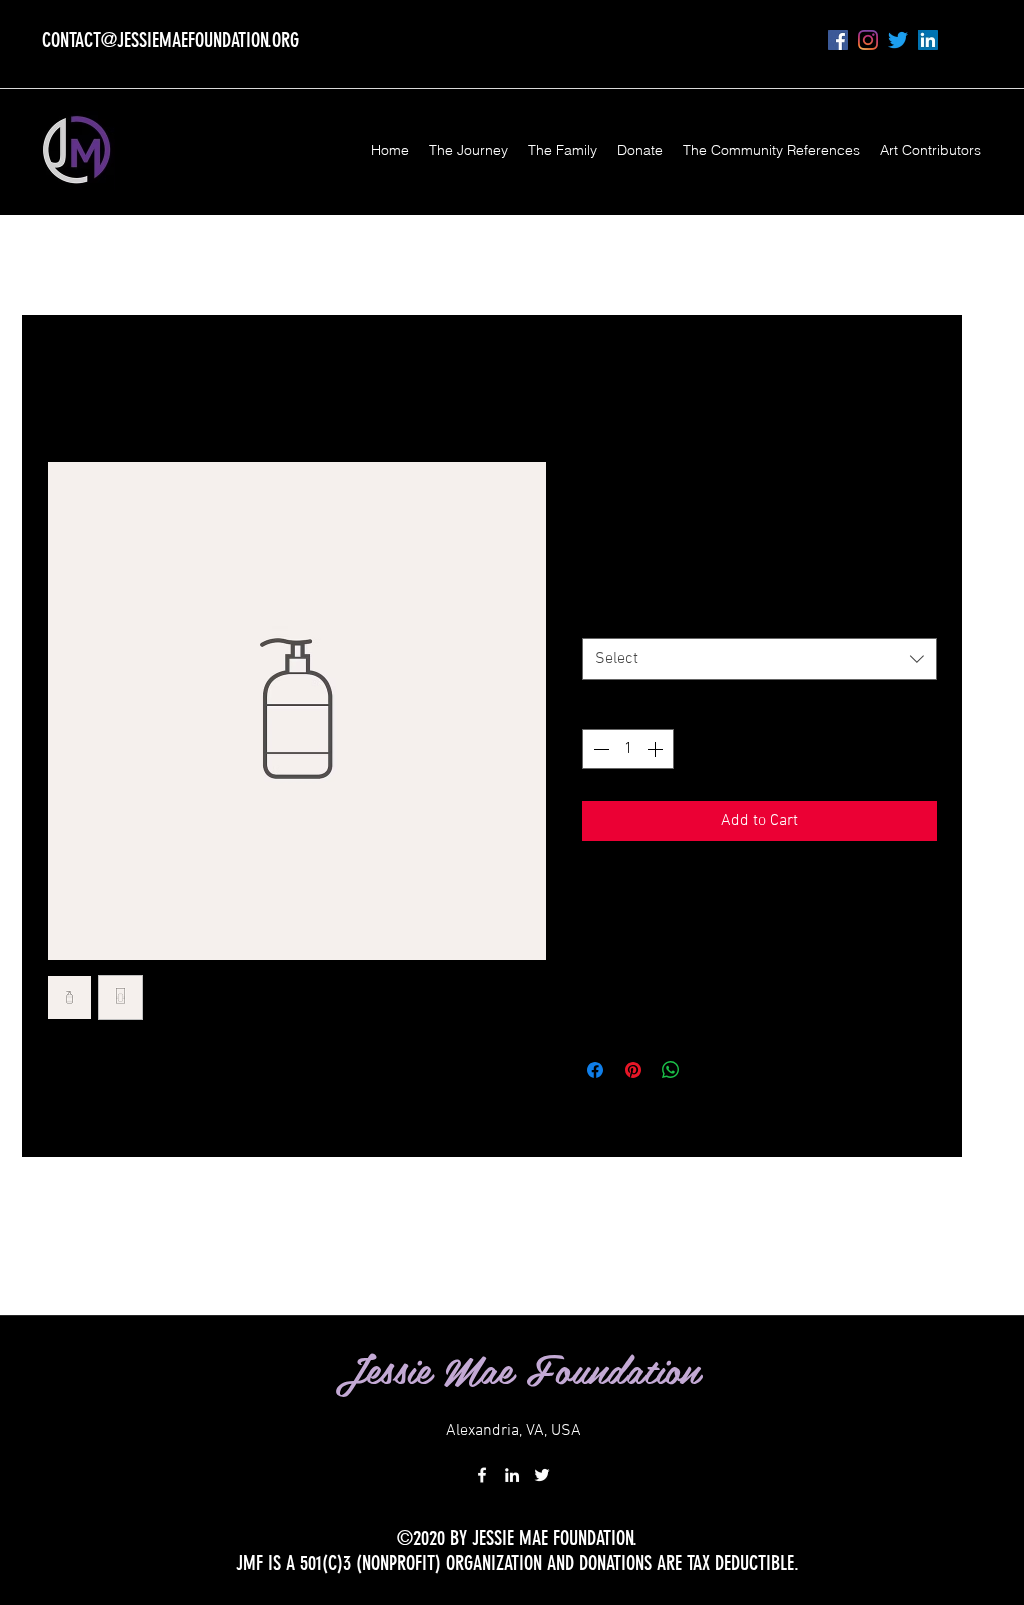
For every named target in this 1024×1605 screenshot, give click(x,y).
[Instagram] (868, 40)
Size (601, 617)
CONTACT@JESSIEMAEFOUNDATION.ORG (170, 40)
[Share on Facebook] (595, 1070)
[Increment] (657, 749)
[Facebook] (838, 40)
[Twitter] (898, 40)
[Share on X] (709, 1070)
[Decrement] (599, 749)
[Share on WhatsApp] (671, 1070)
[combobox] (759, 659)
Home (62, 386)
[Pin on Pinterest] (633, 1070)
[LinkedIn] (928, 40)
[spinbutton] (628, 749)
